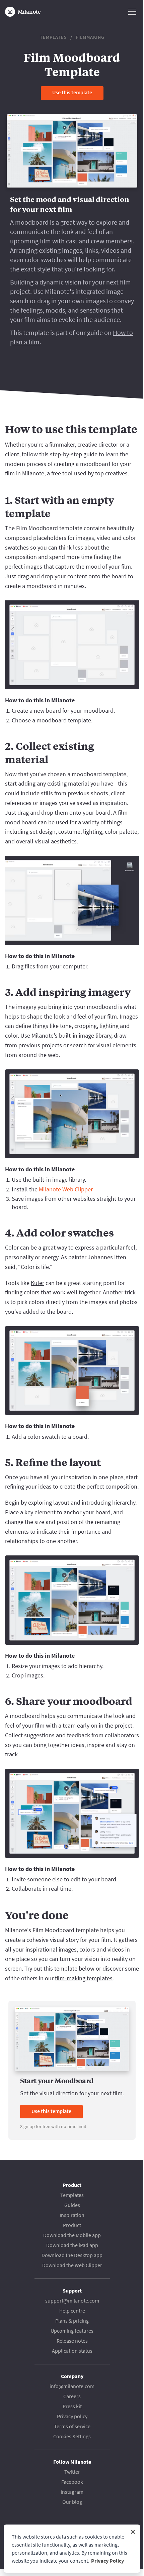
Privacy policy (72, 2416)
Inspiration (72, 2215)
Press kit (72, 2406)
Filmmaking (90, 37)
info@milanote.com (72, 2386)
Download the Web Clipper (72, 2265)
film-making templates (84, 1978)
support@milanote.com (72, 2301)
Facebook (72, 2482)
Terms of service (72, 2426)
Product (72, 2225)
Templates (53, 37)
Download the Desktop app (72, 2255)
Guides (72, 2205)
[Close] (133, 2532)
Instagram (72, 2492)
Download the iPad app (72, 2245)
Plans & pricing (72, 2321)
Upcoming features (72, 2331)
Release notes (72, 2341)
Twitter (72, 2472)
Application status (72, 2351)
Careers (72, 2396)
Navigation (132, 12)
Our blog (72, 2502)
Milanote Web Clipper (66, 1189)
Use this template (72, 92)
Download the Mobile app (72, 2235)
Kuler (38, 1283)
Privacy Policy (107, 2561)
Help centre (72, 2311)
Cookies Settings (72, 2436)
